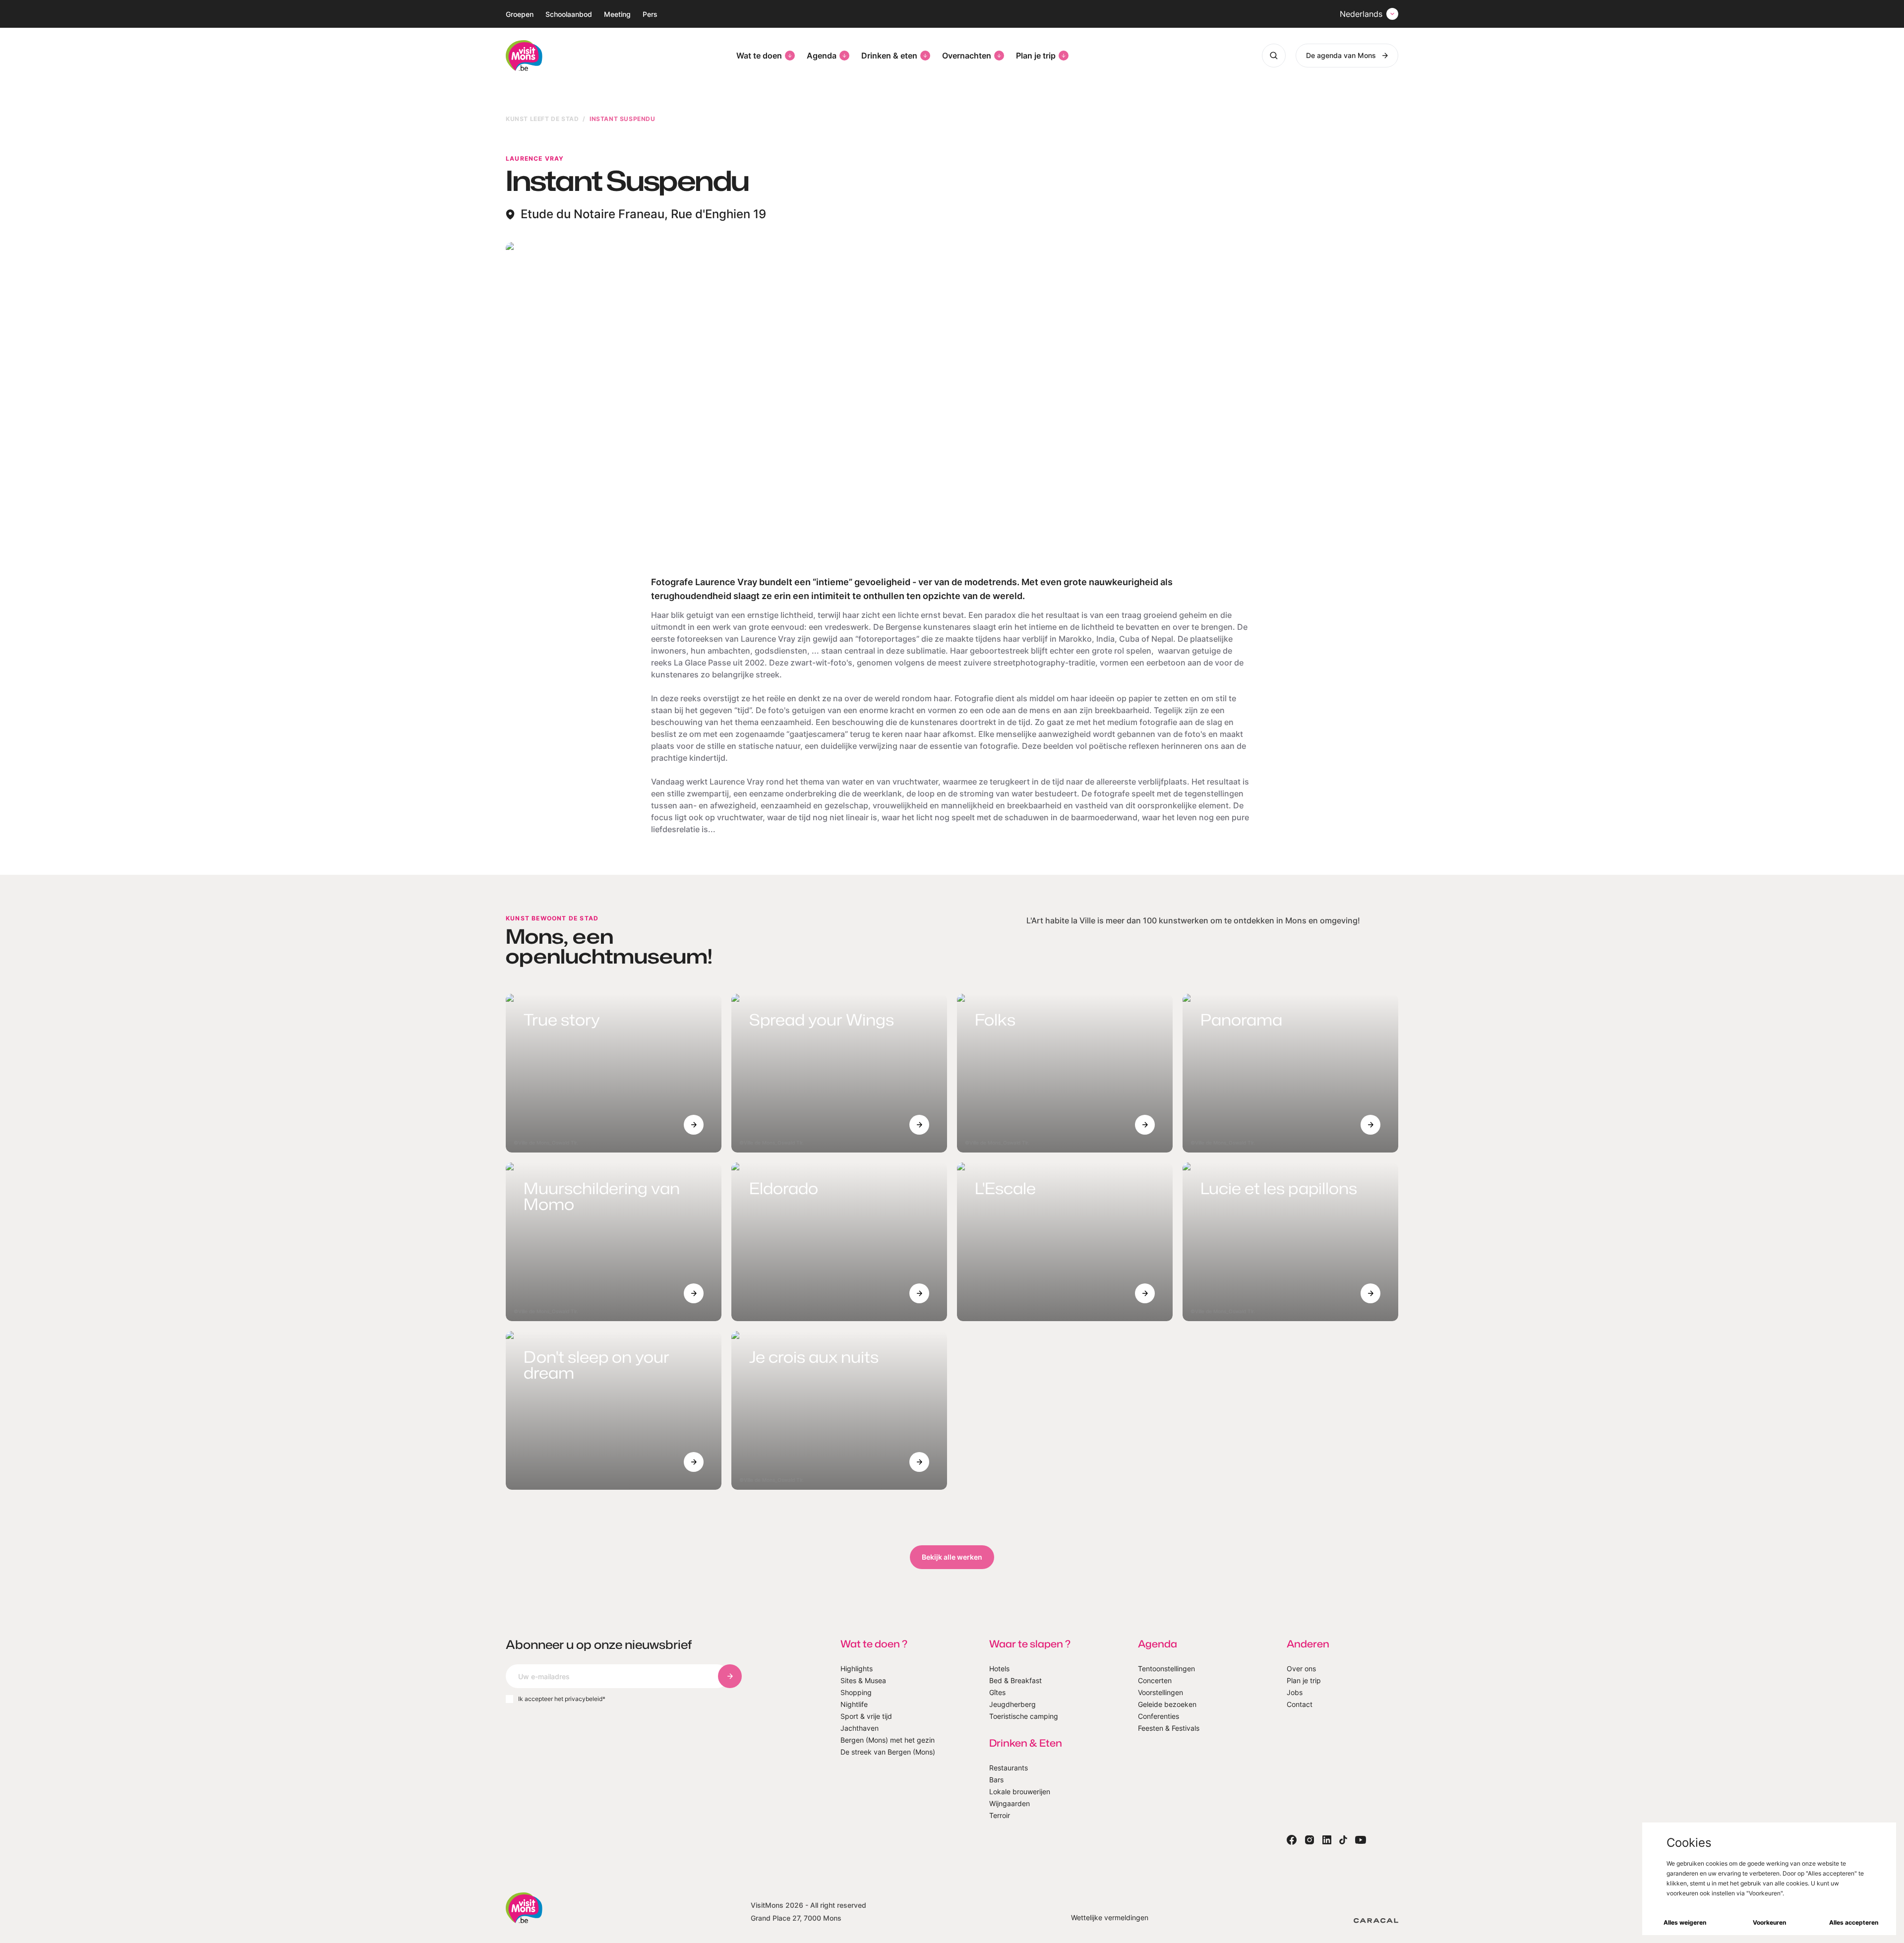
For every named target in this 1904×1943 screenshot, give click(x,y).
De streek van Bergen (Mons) (888, 1752)
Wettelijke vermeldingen (1110, 1917)
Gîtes (997, 1692)
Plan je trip (1036, 56)
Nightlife (854, 1704)
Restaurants (1009, 1768)
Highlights (857, 1669)
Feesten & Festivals (1169, 1728)
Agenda (822, 56)
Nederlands (1361, 14)
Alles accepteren (1854, 1922)
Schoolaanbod (569, 14)
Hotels (999, 1669)
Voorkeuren (1769, 1922)
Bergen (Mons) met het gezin (888, 1740)
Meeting (617, 14)
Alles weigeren (1685, 1922)
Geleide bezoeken (1167, 1704)
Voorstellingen (1160, 1692)
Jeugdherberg (1012, 1704)
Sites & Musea (863, 1680)
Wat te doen (759, 56)
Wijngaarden (1010, 1803)
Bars (996, 1780)
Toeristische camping (1024, 1716)
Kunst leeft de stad (542, 119)
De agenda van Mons (1341, 55)
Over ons (1301, 1669)
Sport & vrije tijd (866, 1716)
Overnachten (967, 56)
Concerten (1155, 1680)
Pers (650, 14)
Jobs (1295, 1692)
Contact (1300, 1704)
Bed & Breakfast (1015, 1680)
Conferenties (1159, 1716)
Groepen (520, 14)
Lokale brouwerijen (1020, 1791)
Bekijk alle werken (952, 1557)
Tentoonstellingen (1166, 1669)
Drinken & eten (889, 56)
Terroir (1000, 1815)
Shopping (856, 1692)
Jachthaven (860, 1728)
